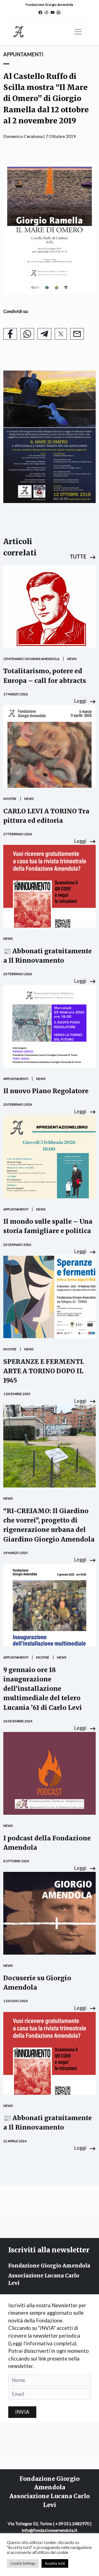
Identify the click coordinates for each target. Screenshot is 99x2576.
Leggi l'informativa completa (42, 2343)
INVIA (22, 2412)
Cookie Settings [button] (23, 2563)
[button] (83, 557)
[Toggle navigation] (78, 32)
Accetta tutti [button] (55, 2563)
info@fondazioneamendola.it (50, 2530)
